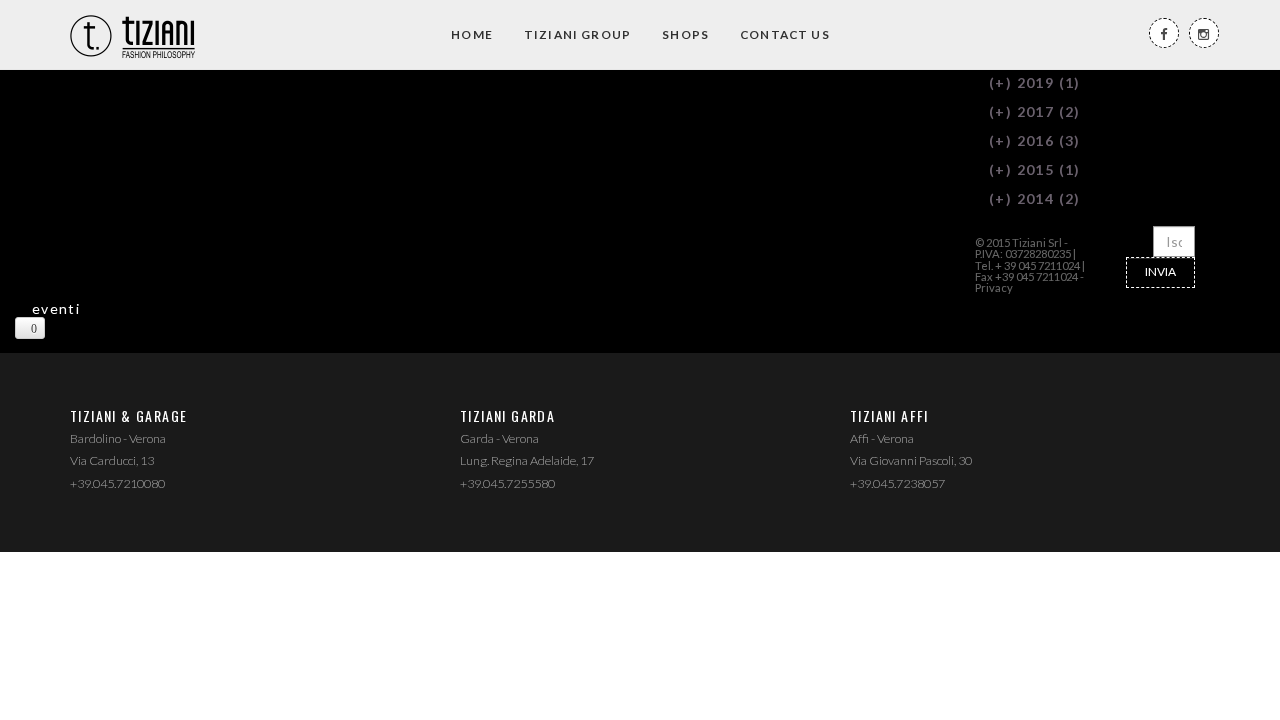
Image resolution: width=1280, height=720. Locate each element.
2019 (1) (1035, 83)
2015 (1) (1035, 170)
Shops (685, 34)
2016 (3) (1035, 141)
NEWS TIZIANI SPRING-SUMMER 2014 (127, 90)
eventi (56, 308)
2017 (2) (1035, 112)
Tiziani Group (577, 34)
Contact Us (785, 34)
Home (472, 34)
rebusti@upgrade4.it (444, 104)
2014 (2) (1035, 199)
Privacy (994, 287)
